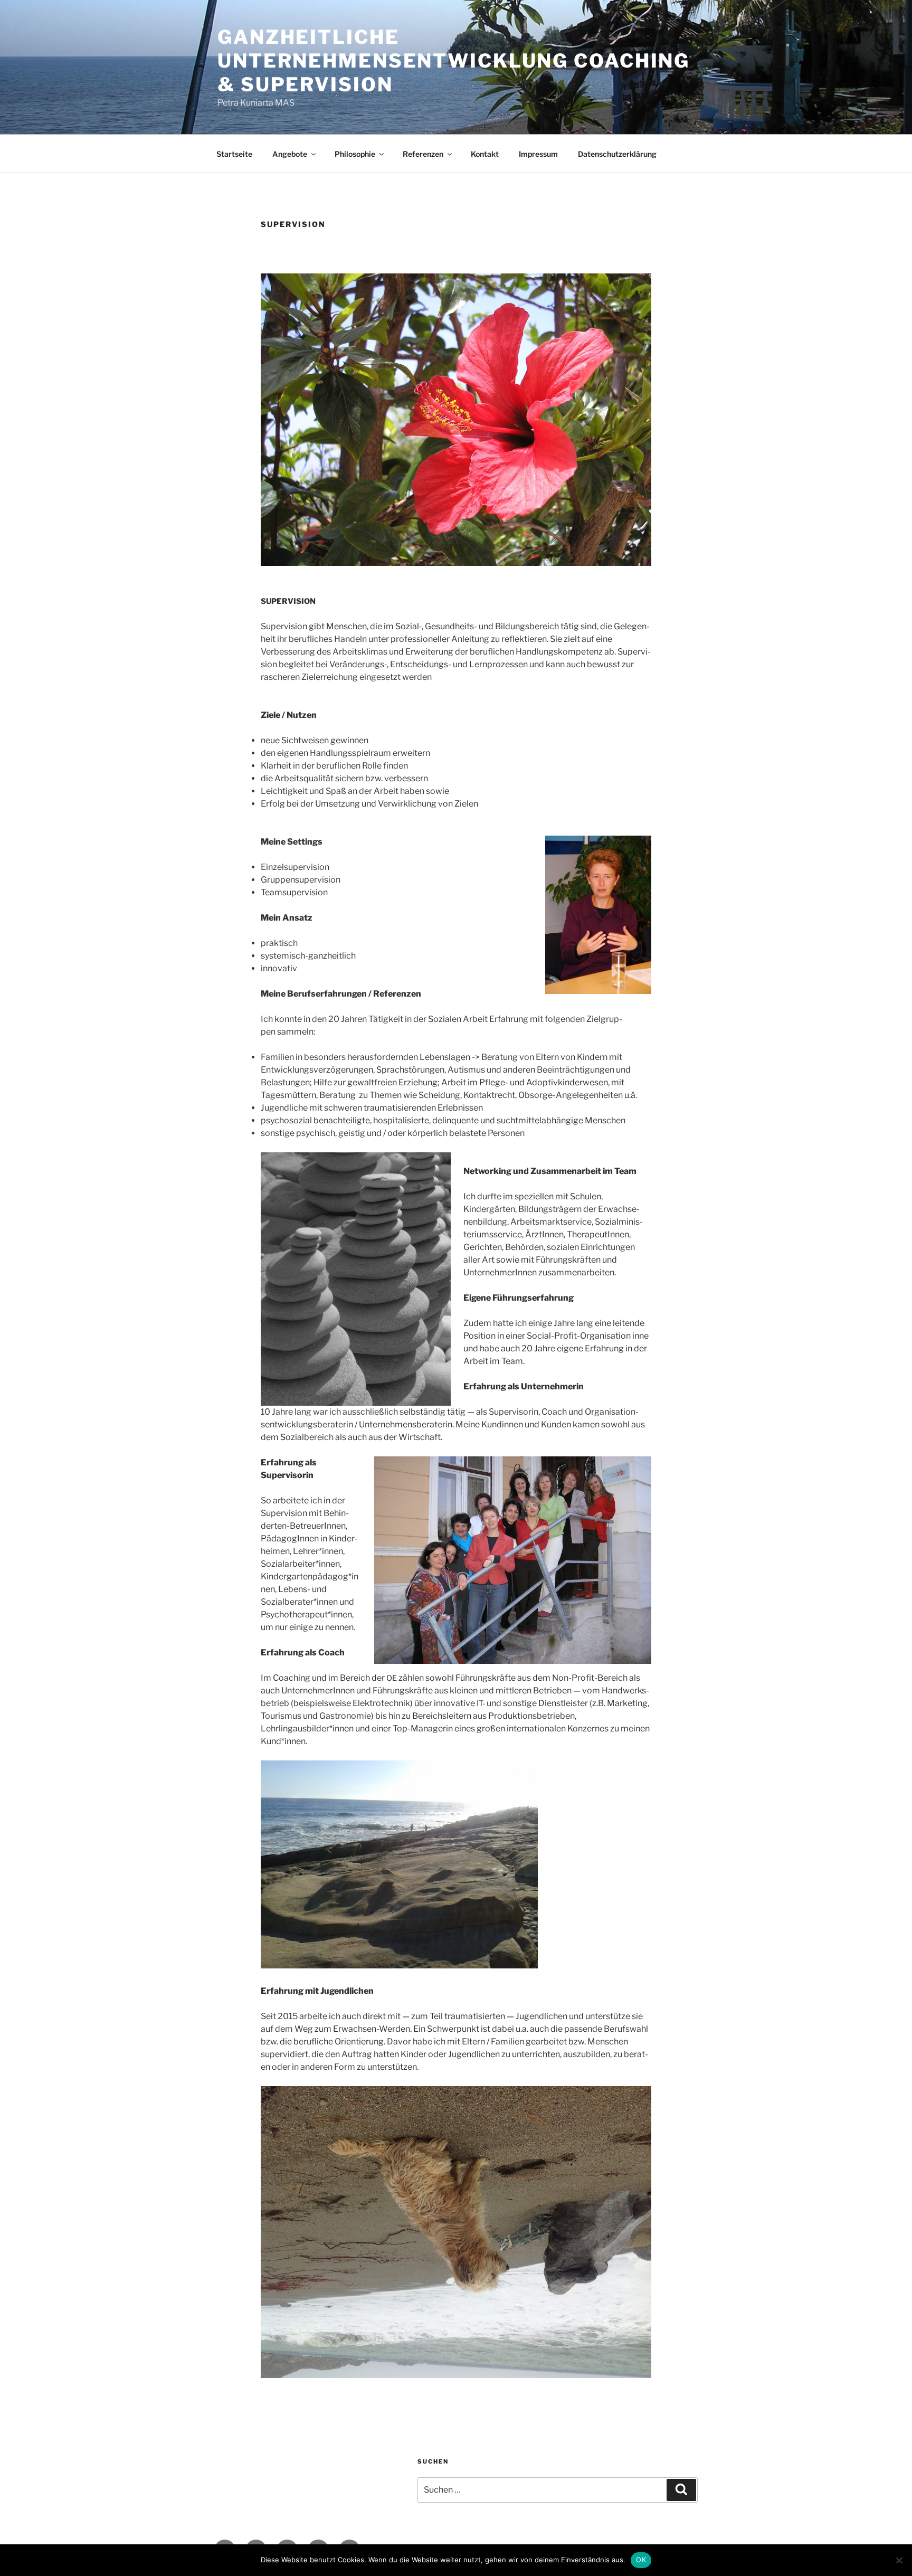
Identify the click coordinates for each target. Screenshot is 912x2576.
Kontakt (485, 154)
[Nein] (899, 2560)
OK (641, 2560)
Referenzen (423, 154)
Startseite (234, 154)
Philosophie (355, 154)
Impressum (538, 154)
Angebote (290, 154)
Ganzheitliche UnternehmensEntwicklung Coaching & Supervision (454, 61)
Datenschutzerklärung (617, 154)
